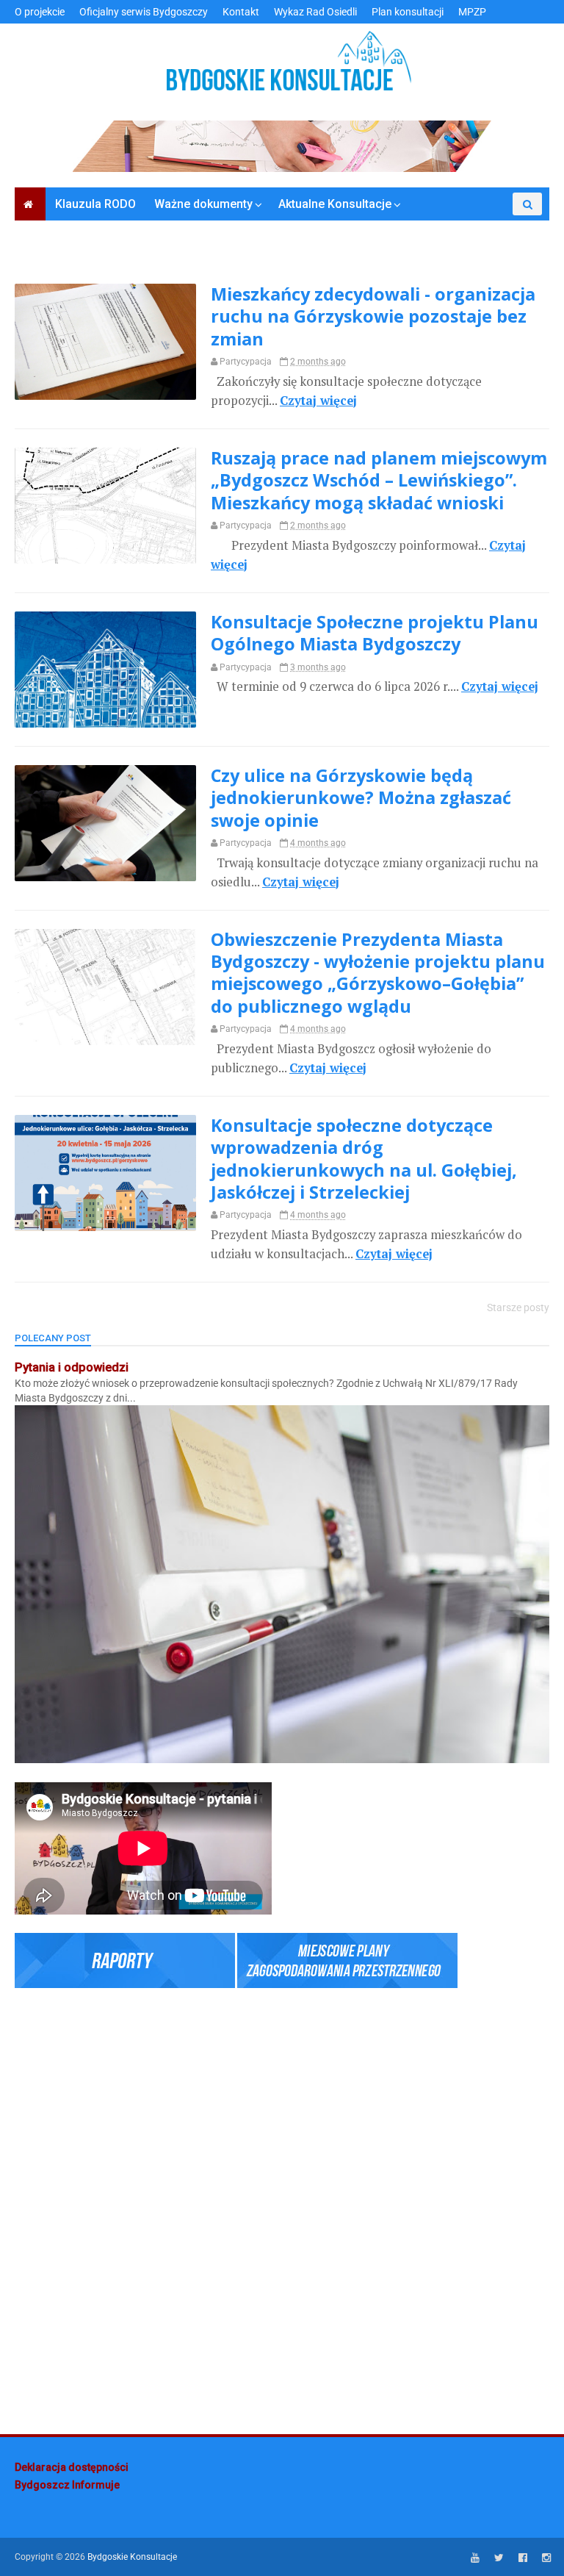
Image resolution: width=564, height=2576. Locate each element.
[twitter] (499, 2558)
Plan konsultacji (408, 12)
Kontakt (241, 12)
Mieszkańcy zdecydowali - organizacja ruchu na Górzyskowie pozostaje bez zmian (373, 316)
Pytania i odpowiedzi (72, 1367)
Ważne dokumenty (203, 204)
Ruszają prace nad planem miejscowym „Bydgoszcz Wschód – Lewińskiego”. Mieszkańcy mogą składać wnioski (379, 480)
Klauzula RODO (95, 204)
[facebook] (523, 2558)
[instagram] (546, 2558)
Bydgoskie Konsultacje (132, 2557)
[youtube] (475, 2558)
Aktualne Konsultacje (335, 204)
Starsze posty (518, 1307)
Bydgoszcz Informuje (67, 2485)
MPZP (472, 12)
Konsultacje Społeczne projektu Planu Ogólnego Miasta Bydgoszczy (375, 633)
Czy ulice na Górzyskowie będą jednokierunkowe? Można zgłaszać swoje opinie (361, 798)
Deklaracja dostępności (72, 2467)
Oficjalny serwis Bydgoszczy (144, 12)
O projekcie (40, 12)
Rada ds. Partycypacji (475, 227)
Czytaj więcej (318, 401)
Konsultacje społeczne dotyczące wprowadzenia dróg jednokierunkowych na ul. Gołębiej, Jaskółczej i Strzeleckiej (364, 1159)
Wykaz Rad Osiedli (315, 12)
